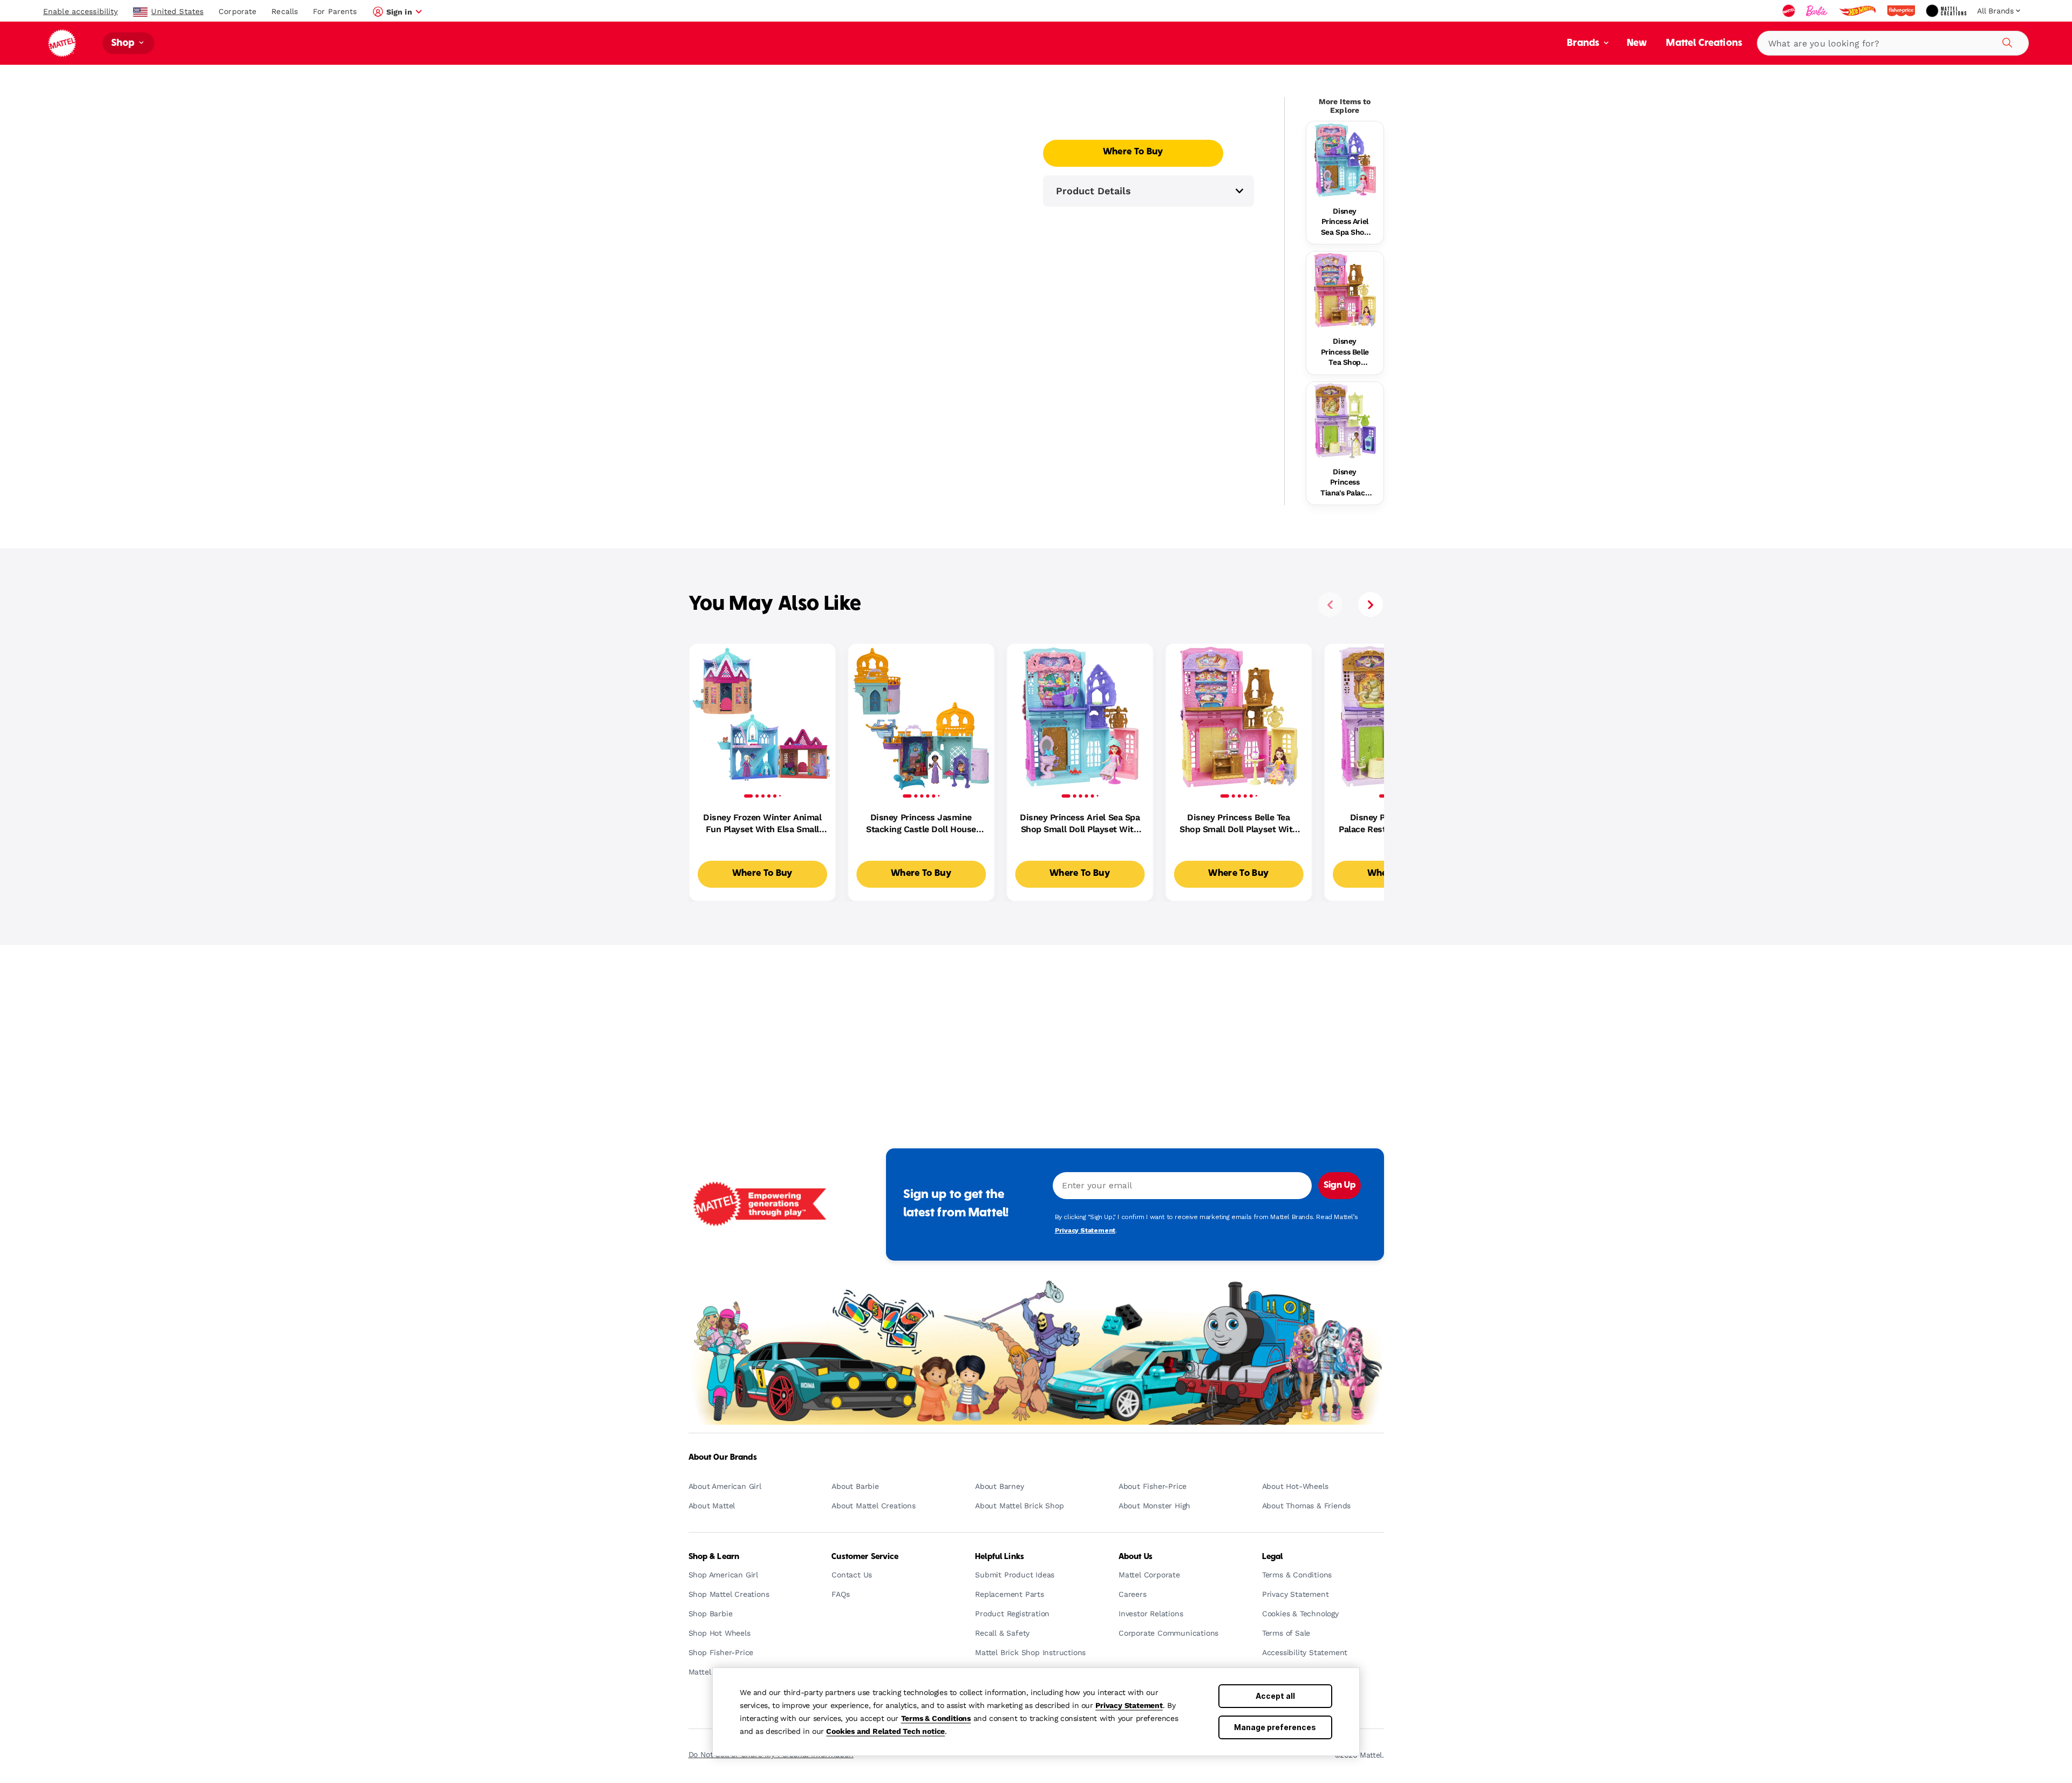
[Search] (2006, 41)
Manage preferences (1275, 1727)
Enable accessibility (80, 11)
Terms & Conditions (936, 1718)
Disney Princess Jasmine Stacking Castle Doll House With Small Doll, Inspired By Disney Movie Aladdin (921, 824)
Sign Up (1340, 1186)
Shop (124, 43)
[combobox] (1893, 43)
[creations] (1947, 11)
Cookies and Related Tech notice (885, 1731)
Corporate (237, 11)
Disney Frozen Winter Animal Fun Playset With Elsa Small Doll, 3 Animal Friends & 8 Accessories (762, 824)
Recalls (285, 11)
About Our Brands (723, 1458)
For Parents (335, 11)
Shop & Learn (714, 1557)
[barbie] (1818, 11)
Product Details (1093, 191)
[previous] (1330, 604)
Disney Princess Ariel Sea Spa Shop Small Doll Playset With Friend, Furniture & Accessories (1345, 222)
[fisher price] (1902, 11)
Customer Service (865, 1557)
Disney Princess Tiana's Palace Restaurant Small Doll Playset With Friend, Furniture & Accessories (1345, 483)
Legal (1273, 1557)
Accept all (1275, 1696)
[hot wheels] (1858, 11)
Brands (1584, 43)
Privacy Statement (1129, 1705)
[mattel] (1790, 11)
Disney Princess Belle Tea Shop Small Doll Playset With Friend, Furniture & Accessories (1345, 352)
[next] (1371, 604)
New (1637, 43)
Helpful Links (1000, 1557)
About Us (1136, 1557)
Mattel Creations (1704, 43)
